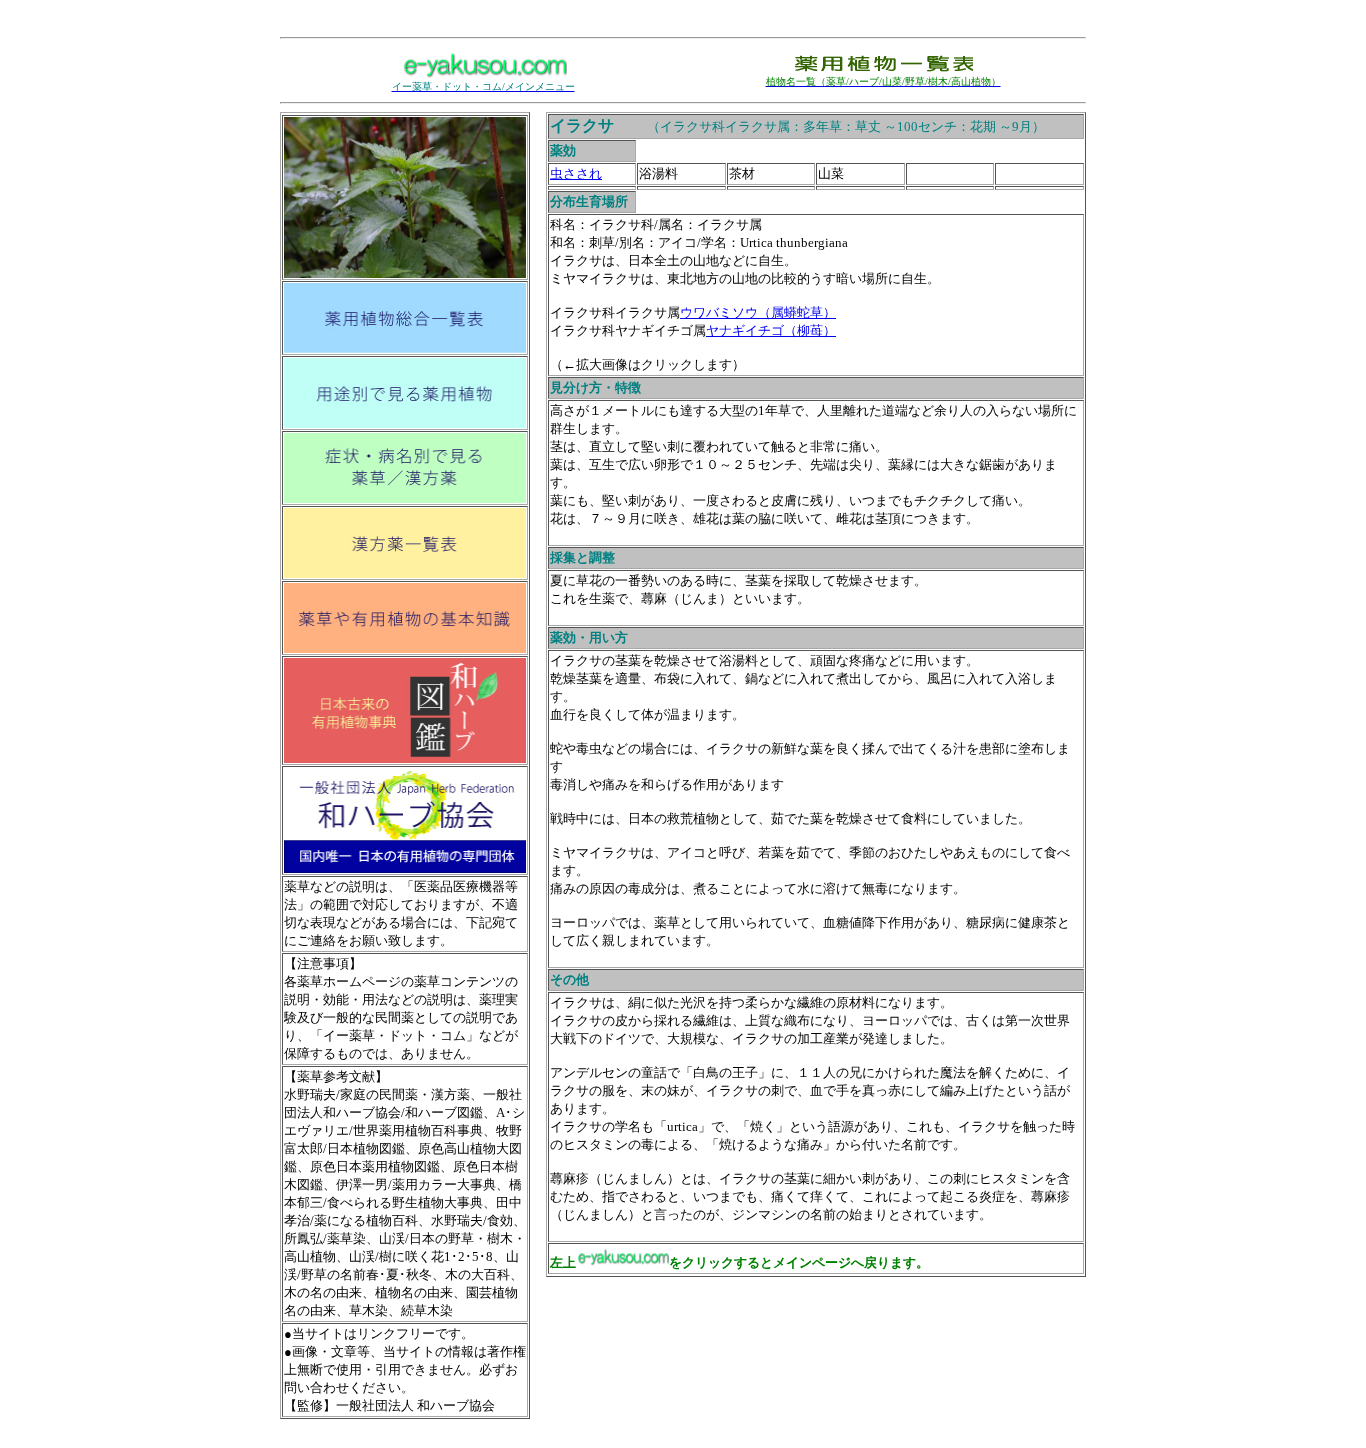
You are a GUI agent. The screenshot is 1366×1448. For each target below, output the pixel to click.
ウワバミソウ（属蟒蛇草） (758, 312)
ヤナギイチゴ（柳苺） (771, 330)
